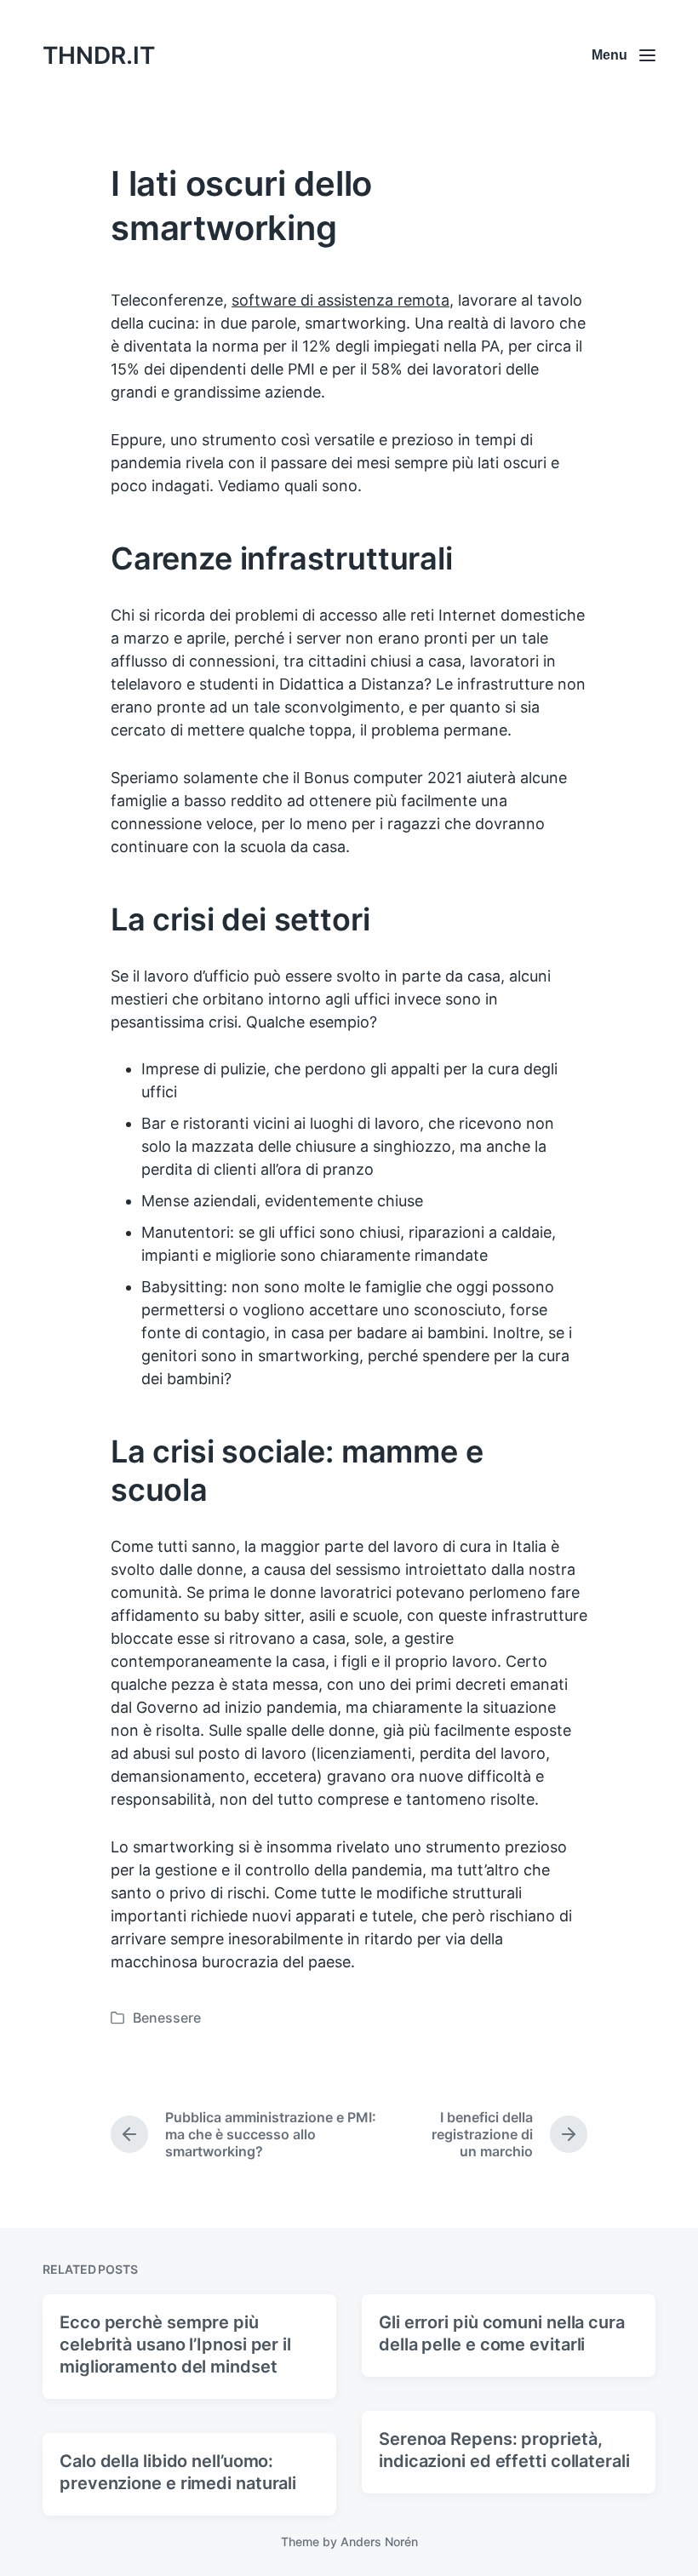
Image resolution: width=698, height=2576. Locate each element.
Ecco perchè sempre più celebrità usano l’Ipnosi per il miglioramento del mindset (175, 2344)
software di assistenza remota (340, 300)
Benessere (167, 2018)
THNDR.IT (99, 55)
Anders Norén (379, 2542)
